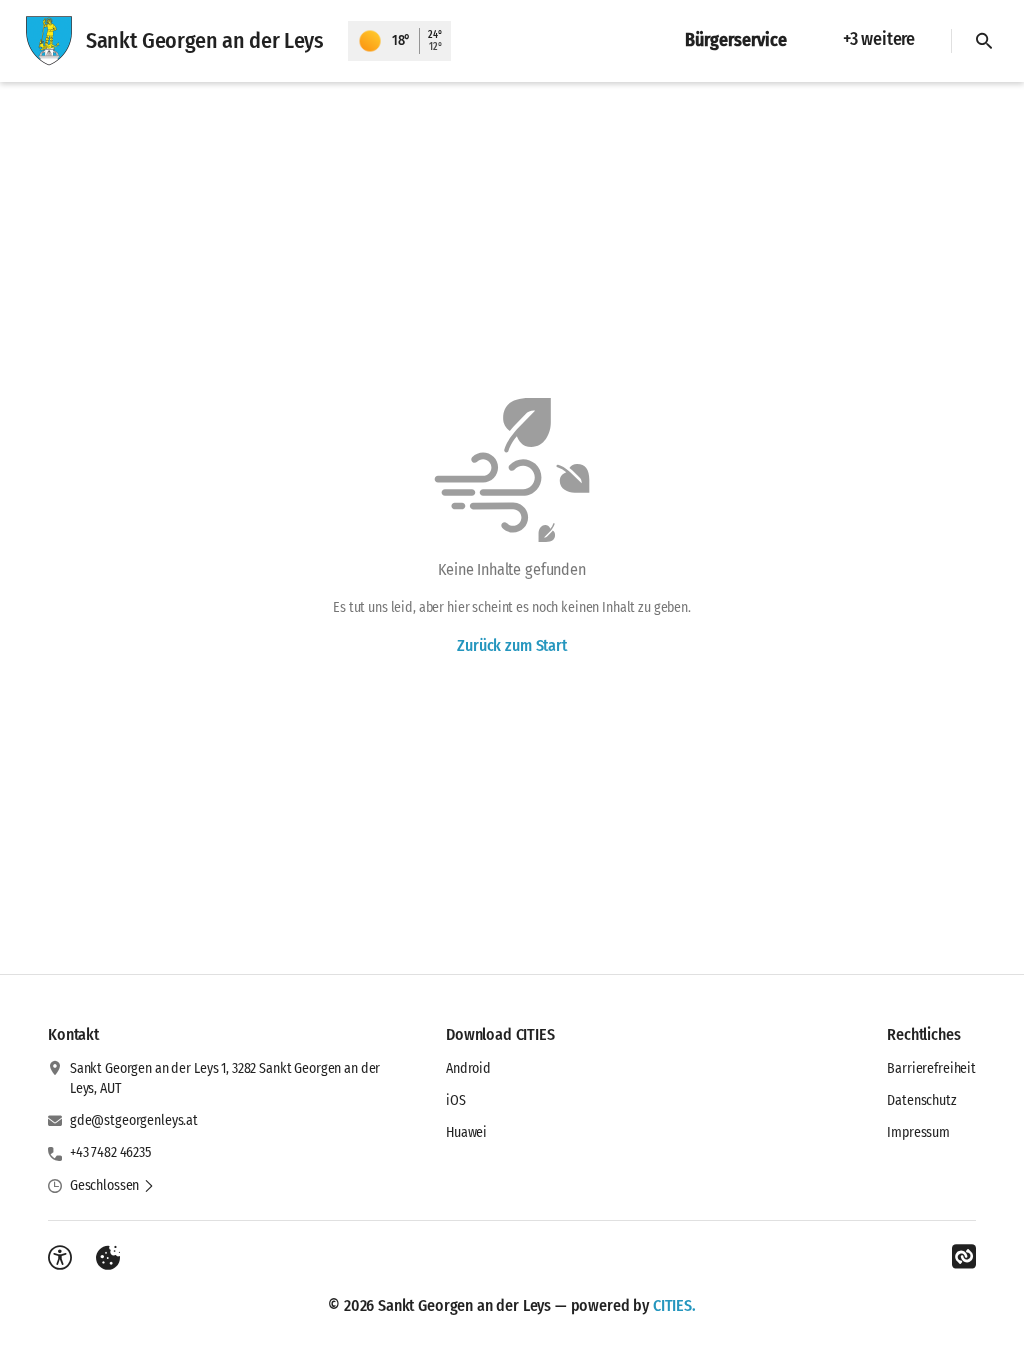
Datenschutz (921, 1100)
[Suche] (984, 41)
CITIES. (674, 1305)
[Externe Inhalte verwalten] (108, 1258)
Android (468, 1068)
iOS (456, 1100)
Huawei (466, 1132)
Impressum (918, 1132)
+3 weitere (879, 39)
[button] (112, 1186)
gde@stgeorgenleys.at (134, 1120)
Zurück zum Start (511, 645)
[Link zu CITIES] (964, 1257)
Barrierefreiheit (931, 1068)
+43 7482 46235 (110, 1152)
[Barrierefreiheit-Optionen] (60, 1258)
